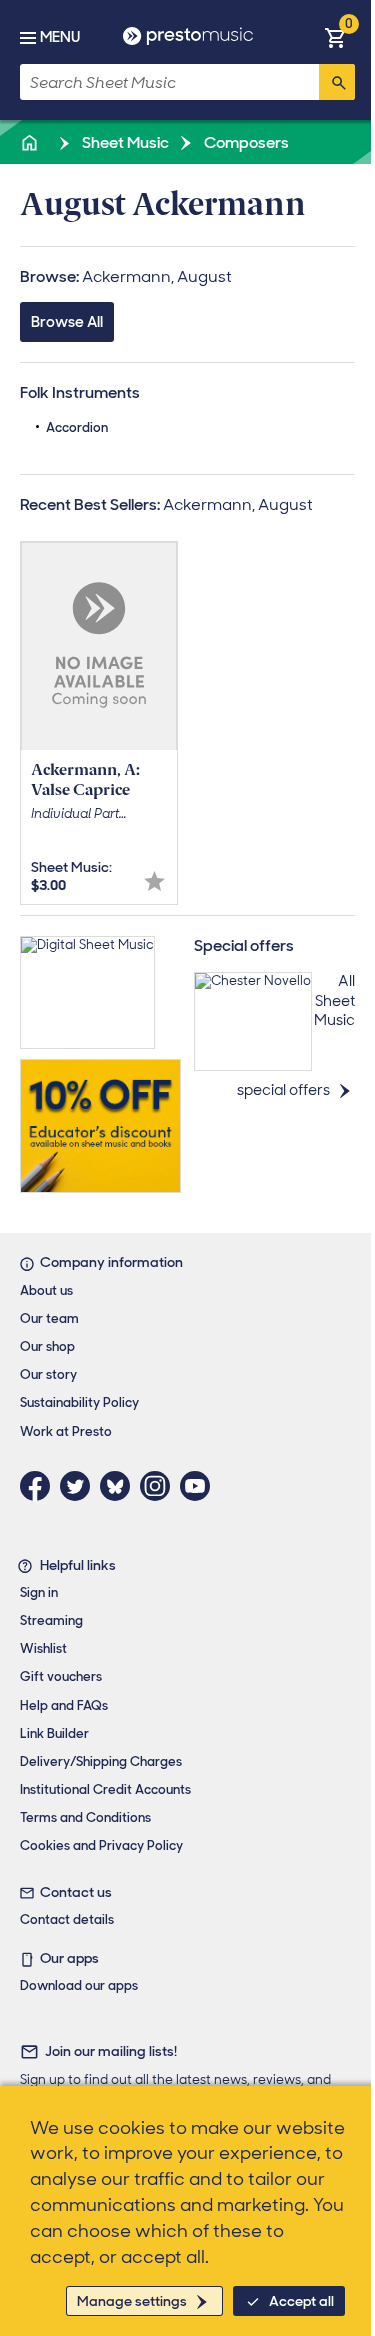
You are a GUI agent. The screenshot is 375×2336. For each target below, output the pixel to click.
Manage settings (132, 2301)
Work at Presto (66, 1431)
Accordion (77, 427)
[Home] (31, 142)
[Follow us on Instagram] (160, 1486)
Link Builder (54, 1733)
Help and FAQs (64, 1705)
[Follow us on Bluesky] (120, 1486)
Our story (48, 1374)
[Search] (337, 82)
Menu (60, 37)
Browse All (67, 322)
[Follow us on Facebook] (40, 1486)
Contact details (67, 1919)
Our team (49, 1318)
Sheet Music (124, 142)
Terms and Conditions (85, 1817)
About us (46, 1290)
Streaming (51, 1620)
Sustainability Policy (79, 1402)
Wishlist (43, 1648)
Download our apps (79, 1985)
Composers (245, 142)
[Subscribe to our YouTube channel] (200, 1486)
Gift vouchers (61, 1676)
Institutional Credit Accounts (105, 1789)
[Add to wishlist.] (154, 881)
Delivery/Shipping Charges (101, 1761)
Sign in (39, 1592)
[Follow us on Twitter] (80, 1486)
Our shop (47, 1346)
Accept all (301, 2301)
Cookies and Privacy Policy (101, 1845)
